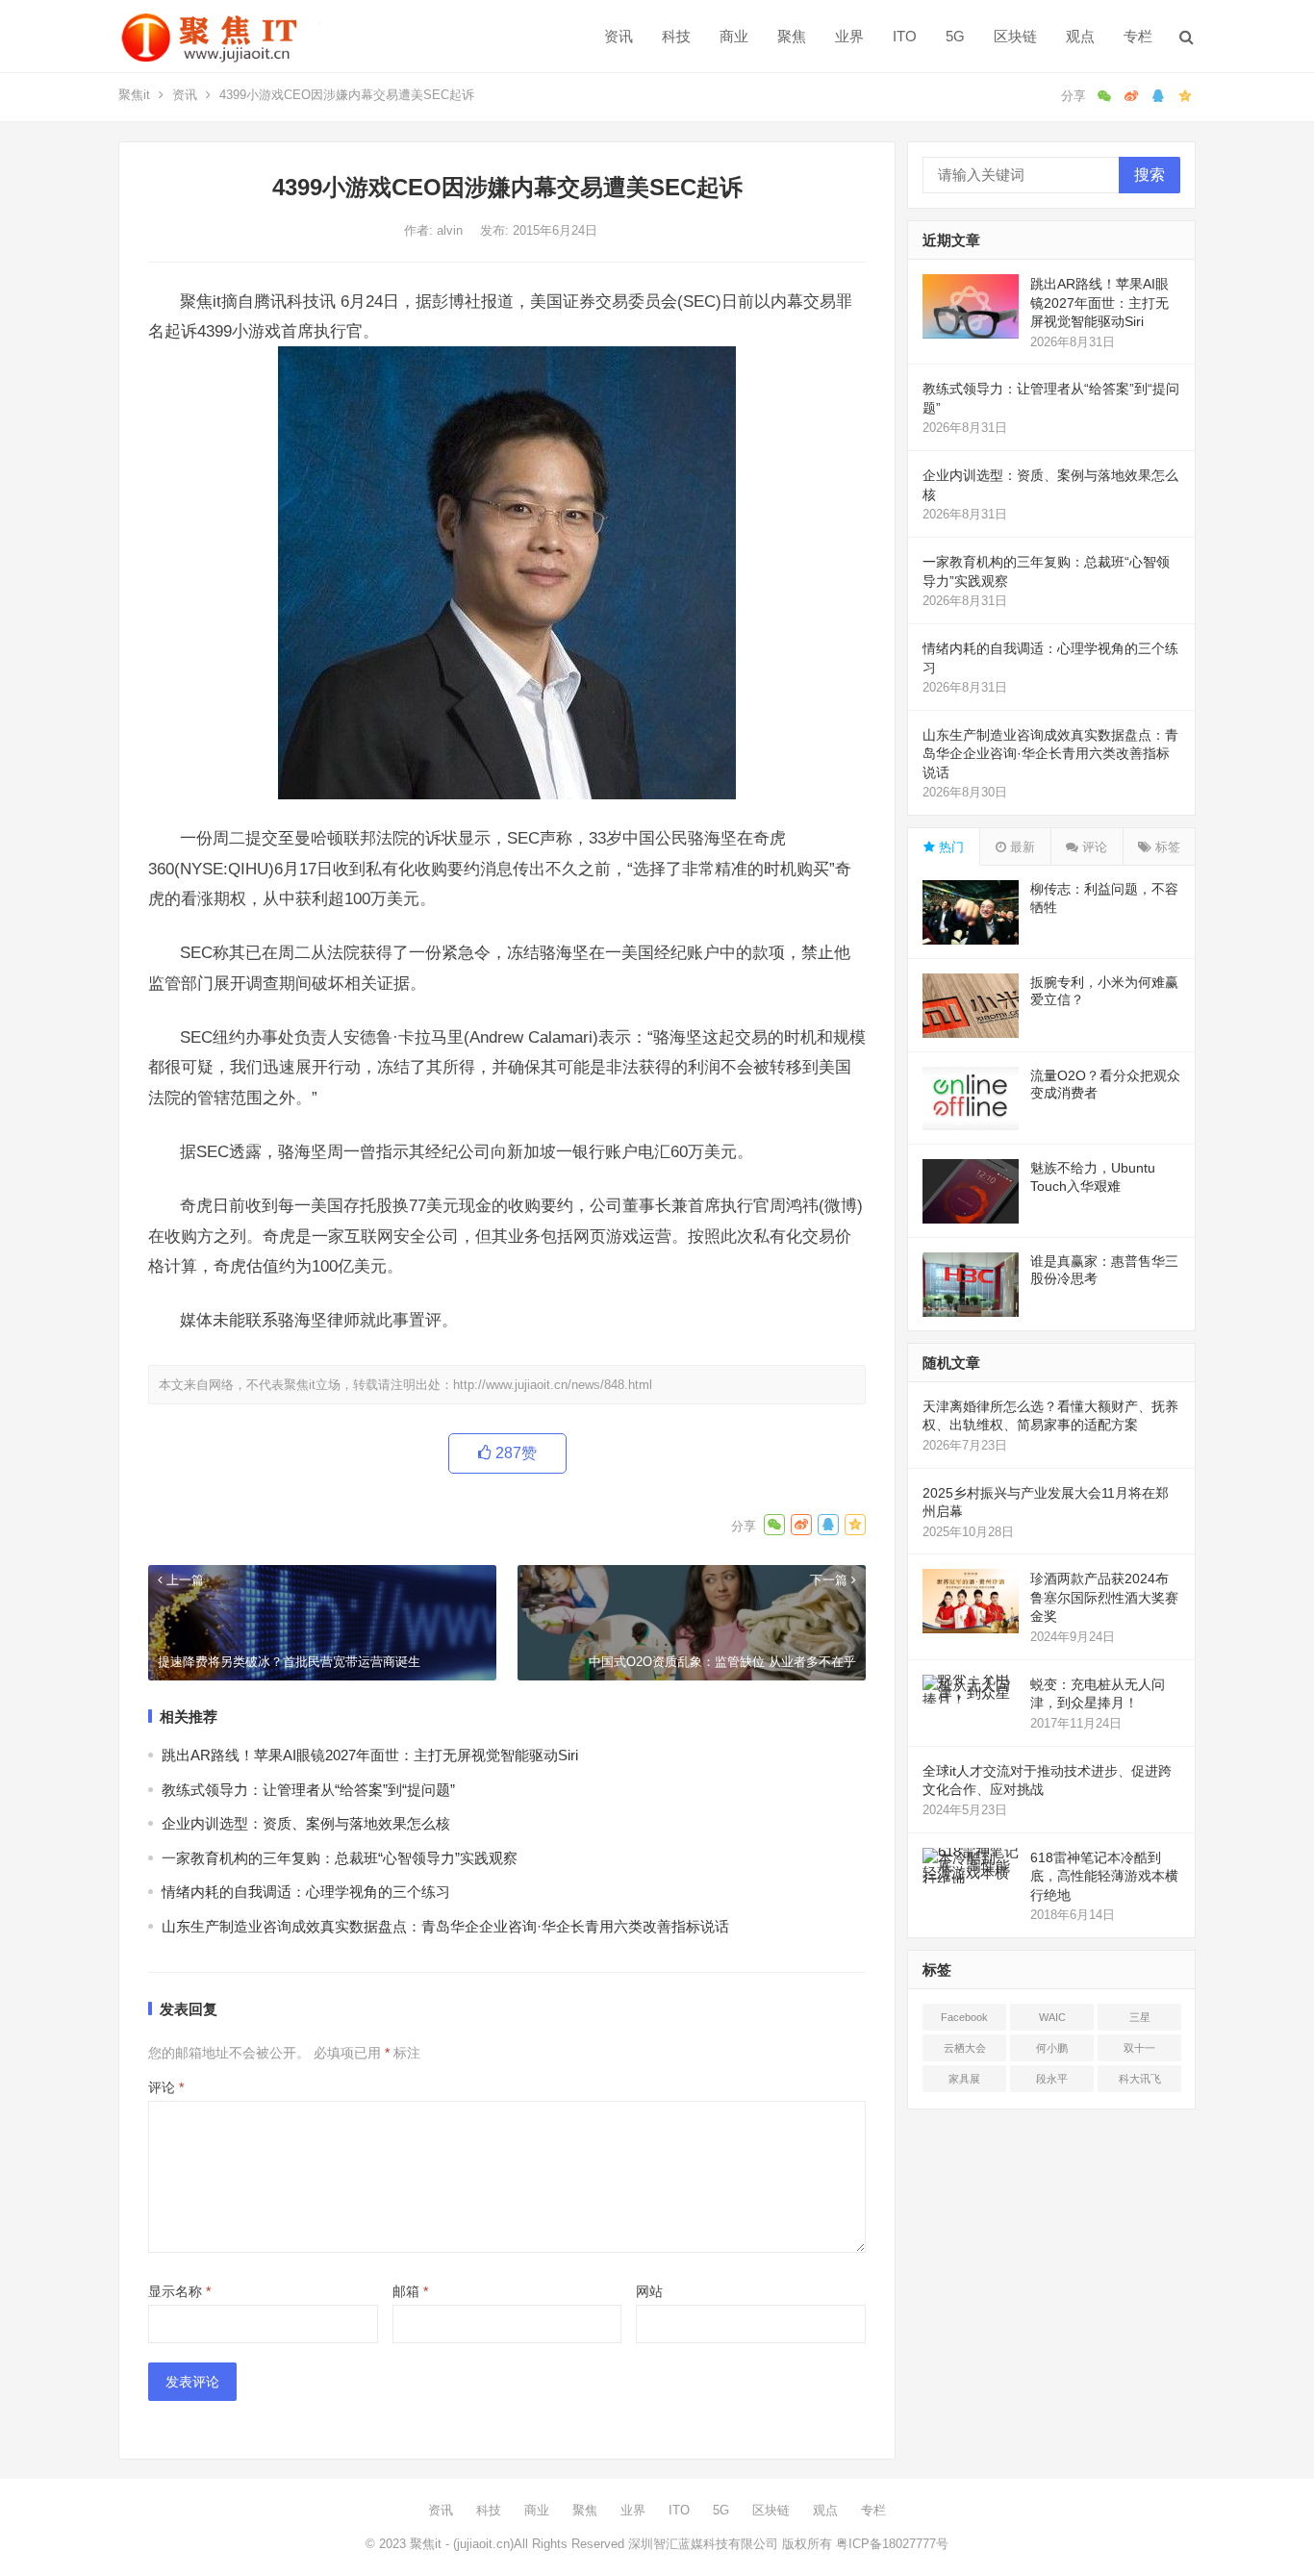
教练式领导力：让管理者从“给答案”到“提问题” (308, 1790)
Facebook (964, 2017)
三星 (1140, 2017)
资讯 (619, 36)
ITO (905, 36)
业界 (849, 36)
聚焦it (134, 95)
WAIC (1052, 2017)
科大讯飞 (1140, 2079)
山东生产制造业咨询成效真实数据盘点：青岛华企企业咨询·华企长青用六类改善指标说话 (445, 1926)
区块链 (1015, 36)
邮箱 (410, 2291)
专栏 (1138, 36)
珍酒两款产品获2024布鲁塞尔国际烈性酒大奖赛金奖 (1104, 1597)
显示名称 (179, 2291)
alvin (452, 230)
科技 (676, 36)
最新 (1021, 847)
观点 (1080, 36)
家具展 (964, 2079)
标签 (1166, 847)
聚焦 (792, 36)
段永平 (1052, 2079)
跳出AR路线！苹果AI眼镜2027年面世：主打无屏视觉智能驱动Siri (370, 1755)
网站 (649, 2291)
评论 (166, 2087)
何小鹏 (1052, 2048)
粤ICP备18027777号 (892, 2544)
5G (955, 36)
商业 (734, 36)
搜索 (1150, 175)
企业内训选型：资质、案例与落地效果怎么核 (306, 1823)
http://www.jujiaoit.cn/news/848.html (553, 1385)
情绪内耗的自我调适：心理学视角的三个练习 (306, 1892)
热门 (949, 847)
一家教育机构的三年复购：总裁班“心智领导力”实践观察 (340, 1858)
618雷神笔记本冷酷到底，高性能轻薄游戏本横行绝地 (1104, 1876)
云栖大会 (965, 2048)
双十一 (1139, 2048)
